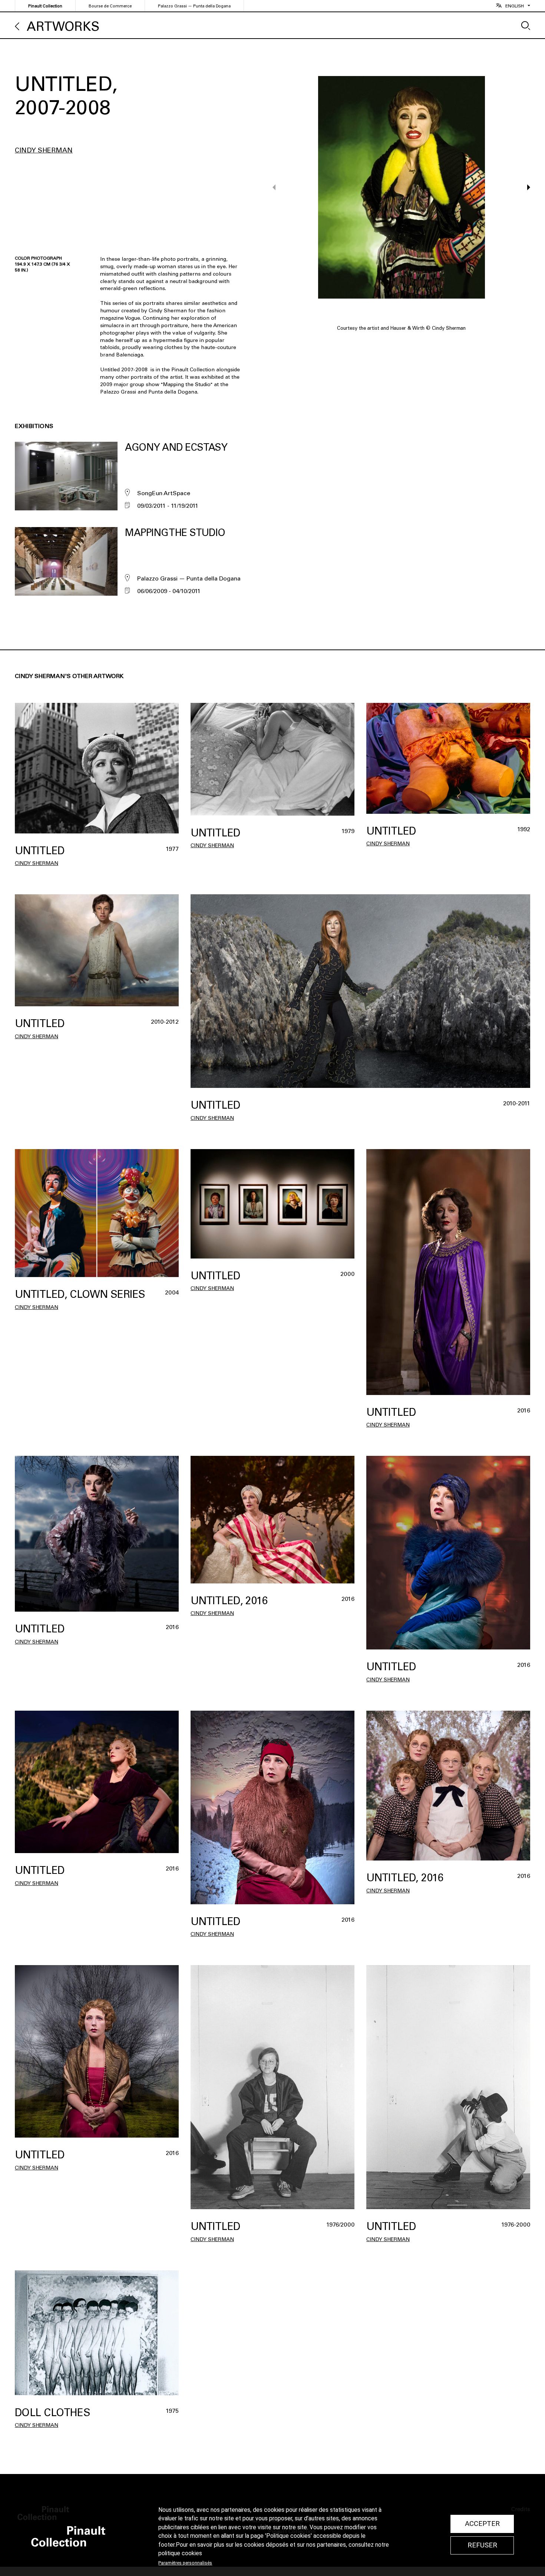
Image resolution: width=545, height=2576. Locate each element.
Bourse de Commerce (110, 6)
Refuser (482, 2545)
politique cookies (180, 2553)
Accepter (482, 2524)
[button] (525, 187)
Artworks (63, 27)
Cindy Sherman (44, 150)
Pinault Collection (45, 6)
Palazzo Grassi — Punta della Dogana (194, 6)
